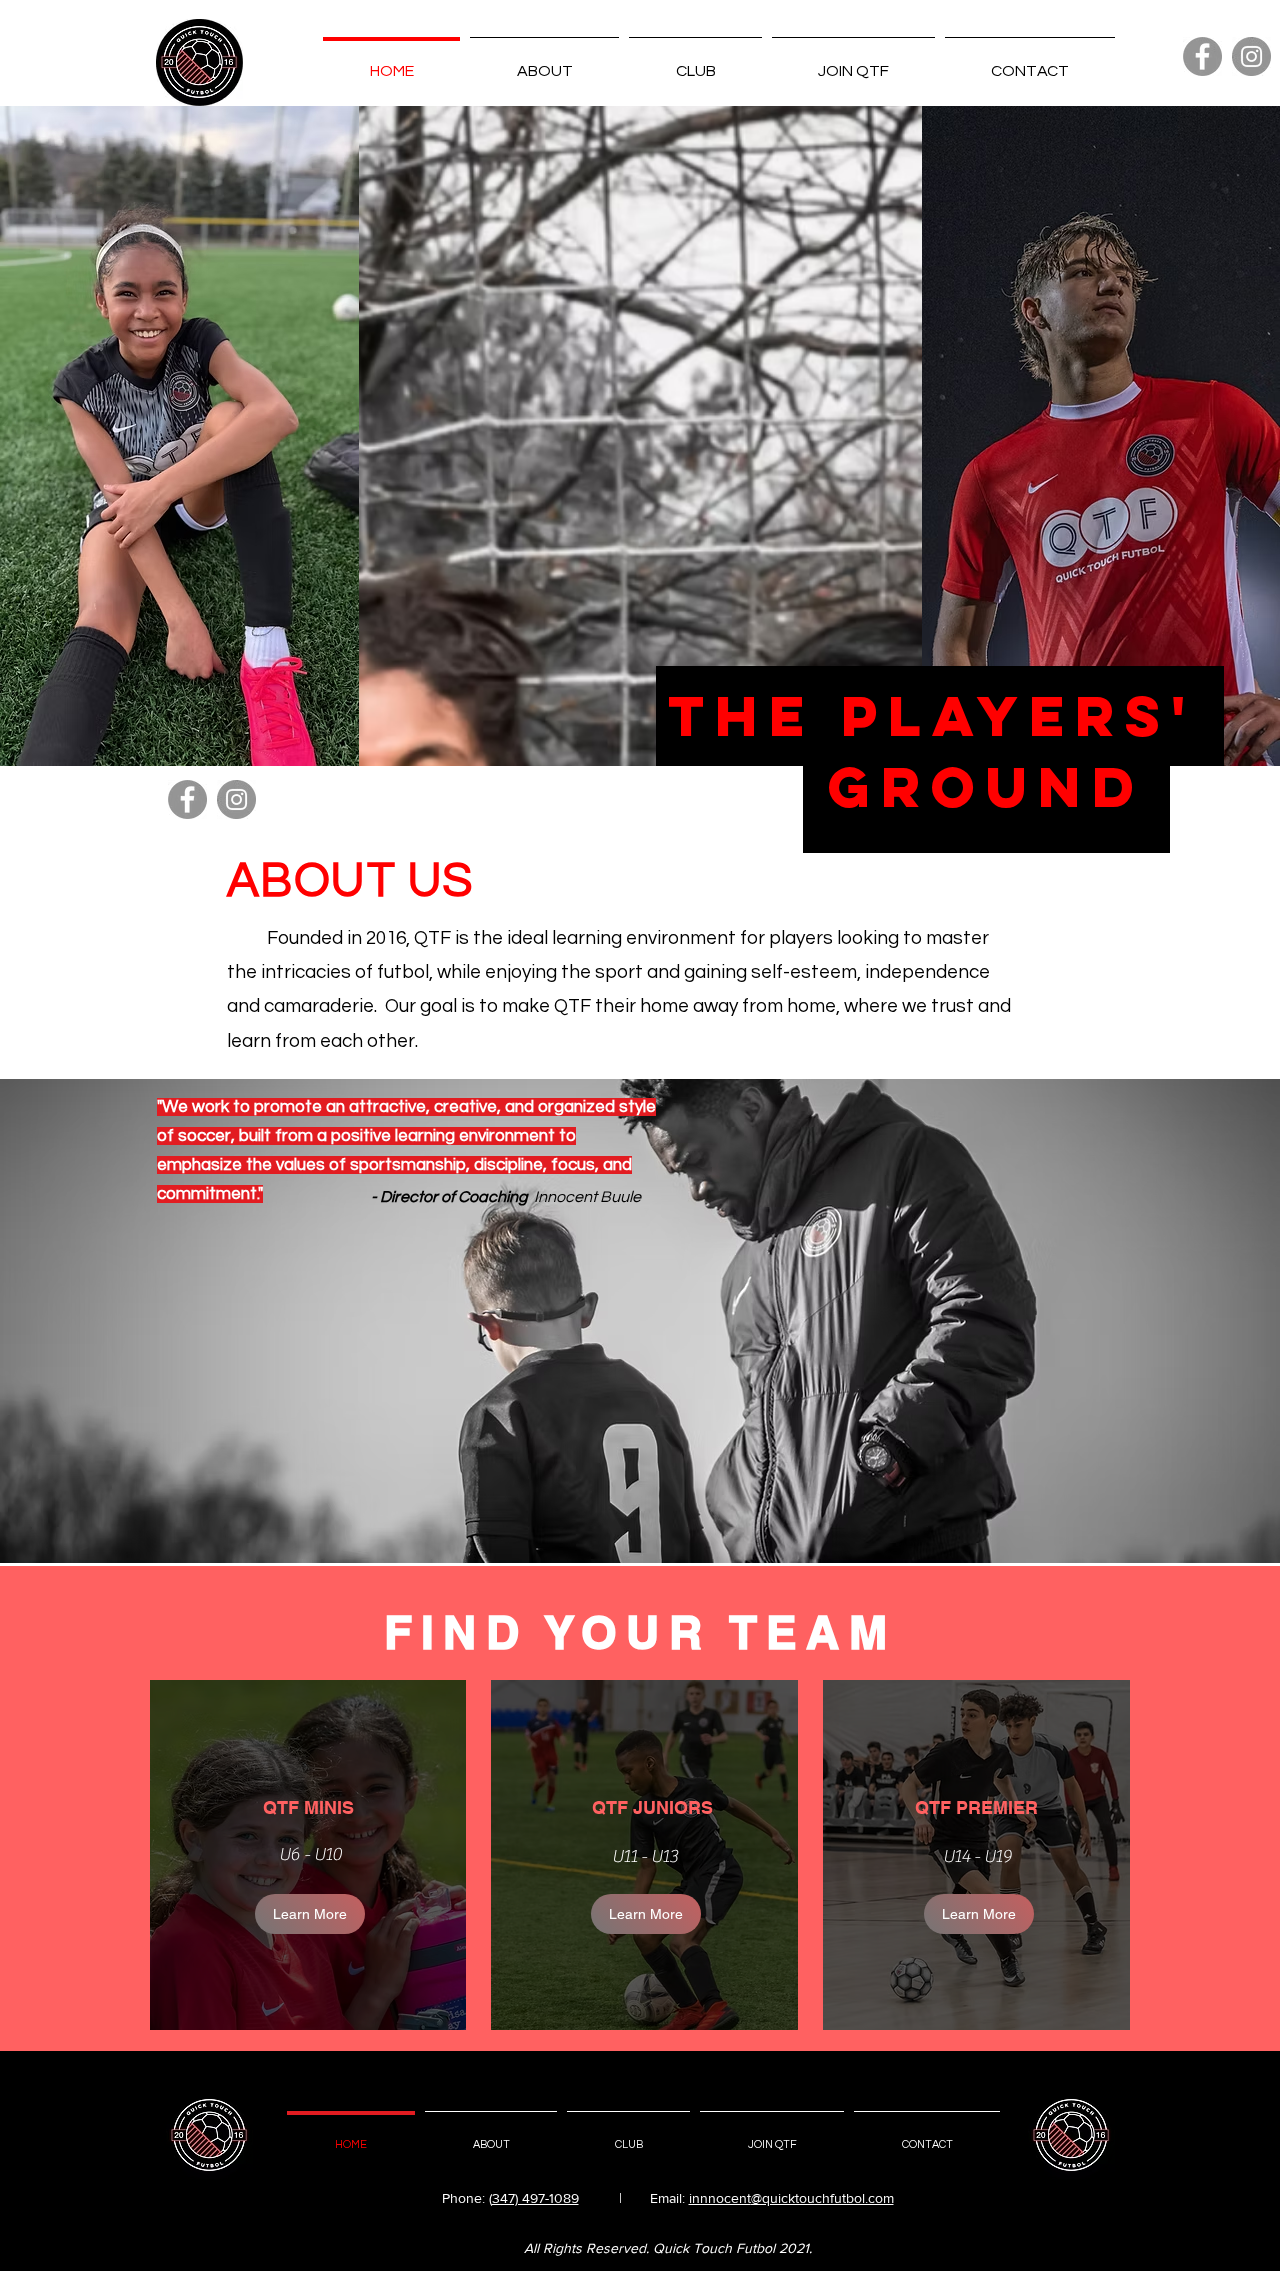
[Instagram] (1251, 56)
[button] (695, 62)
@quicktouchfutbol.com (822, 2198)
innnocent (720, 2198)
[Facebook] (1202, 56)
